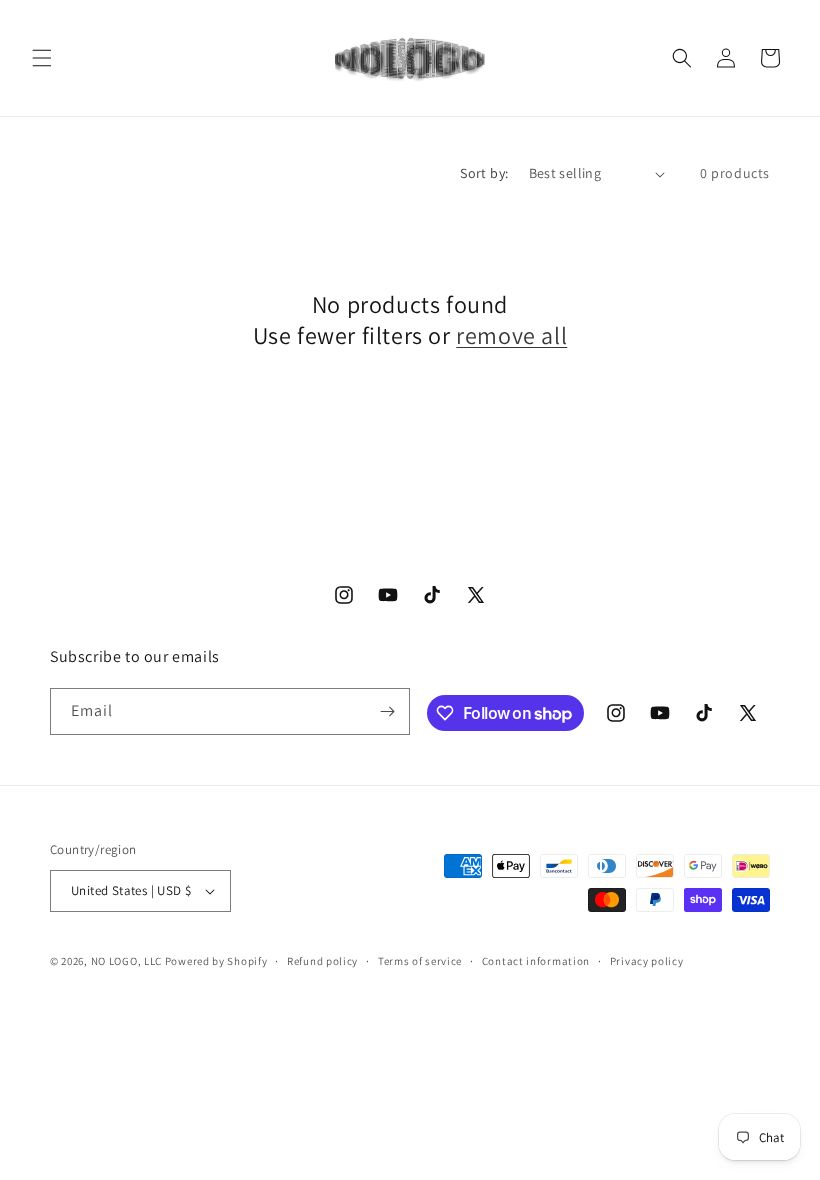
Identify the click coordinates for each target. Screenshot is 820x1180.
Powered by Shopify (216, 961)
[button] (42, 58)
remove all (511, 335)
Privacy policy (647, 961)
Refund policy (322, 961)
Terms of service (420, 961)
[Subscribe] (387, 711)
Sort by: (484, 173)
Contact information (536, 961)
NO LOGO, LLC (126, 961)
